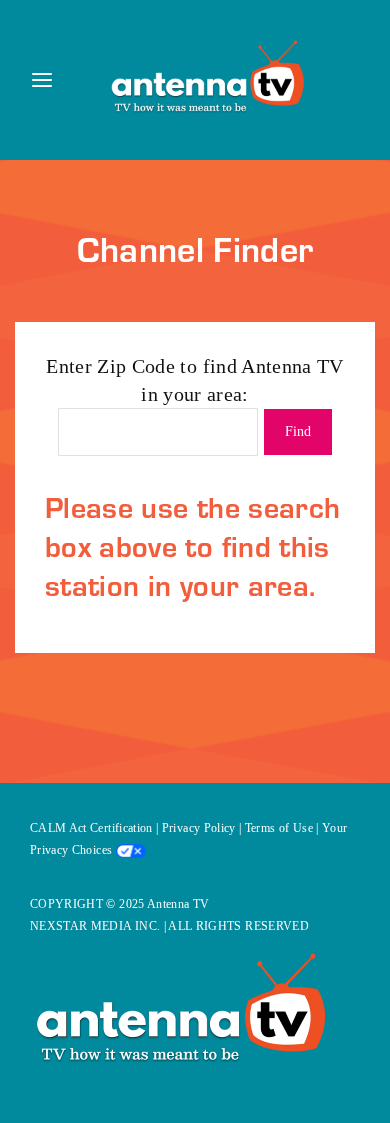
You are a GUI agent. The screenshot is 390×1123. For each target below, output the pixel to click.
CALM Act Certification (91, 828)
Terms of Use (279, 828)
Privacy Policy (199, 828)
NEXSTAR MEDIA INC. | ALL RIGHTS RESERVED (169, 926)
